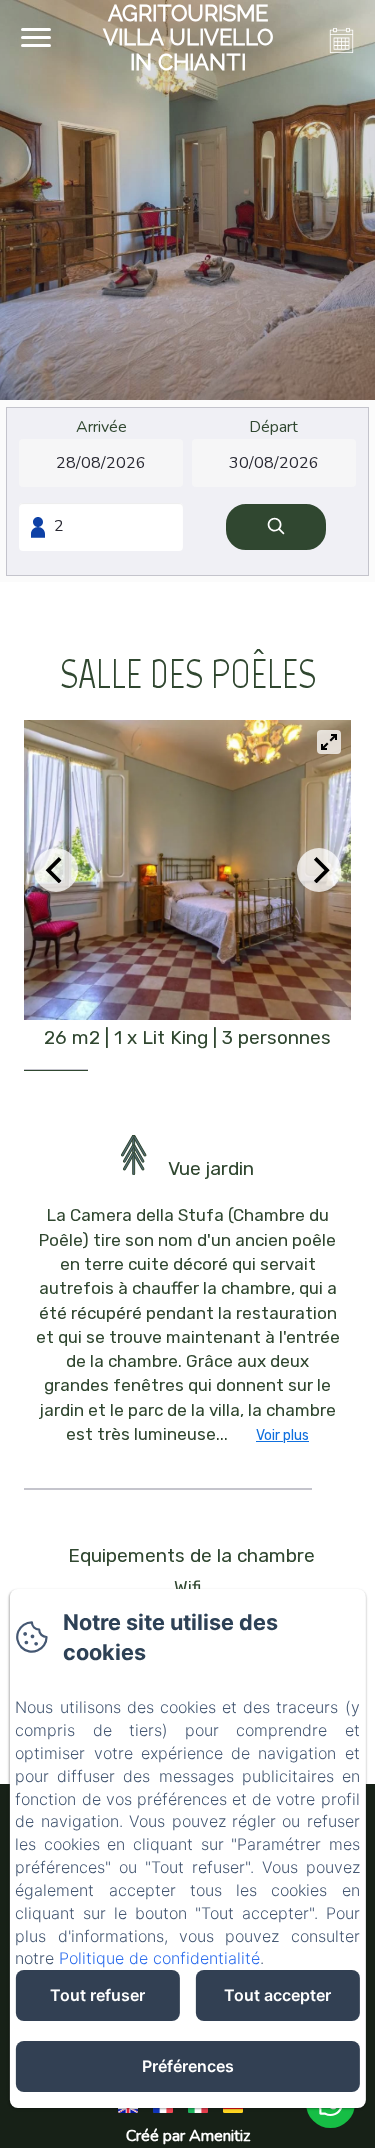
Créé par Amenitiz (188, 2136)
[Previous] (56, 870)
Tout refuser (97, 1995)
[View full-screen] (329, 742)
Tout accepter (277, 1995)
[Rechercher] (276, 527)
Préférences (188, 2066)
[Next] (319, 870)
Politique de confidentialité (159, 1958)
